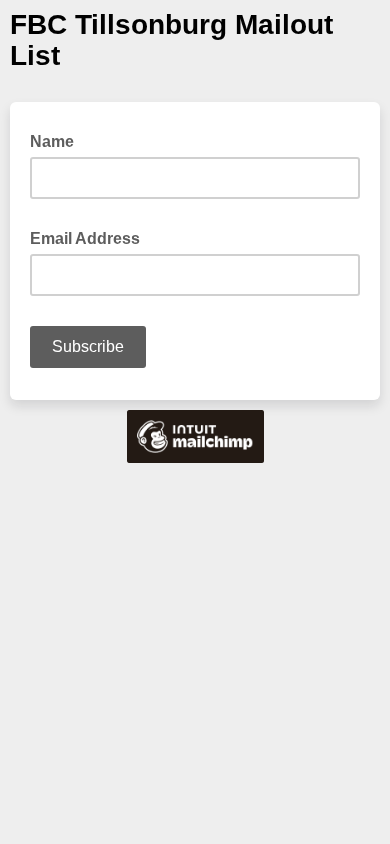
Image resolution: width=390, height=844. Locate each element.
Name (52, 141)
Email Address (91, 237)
